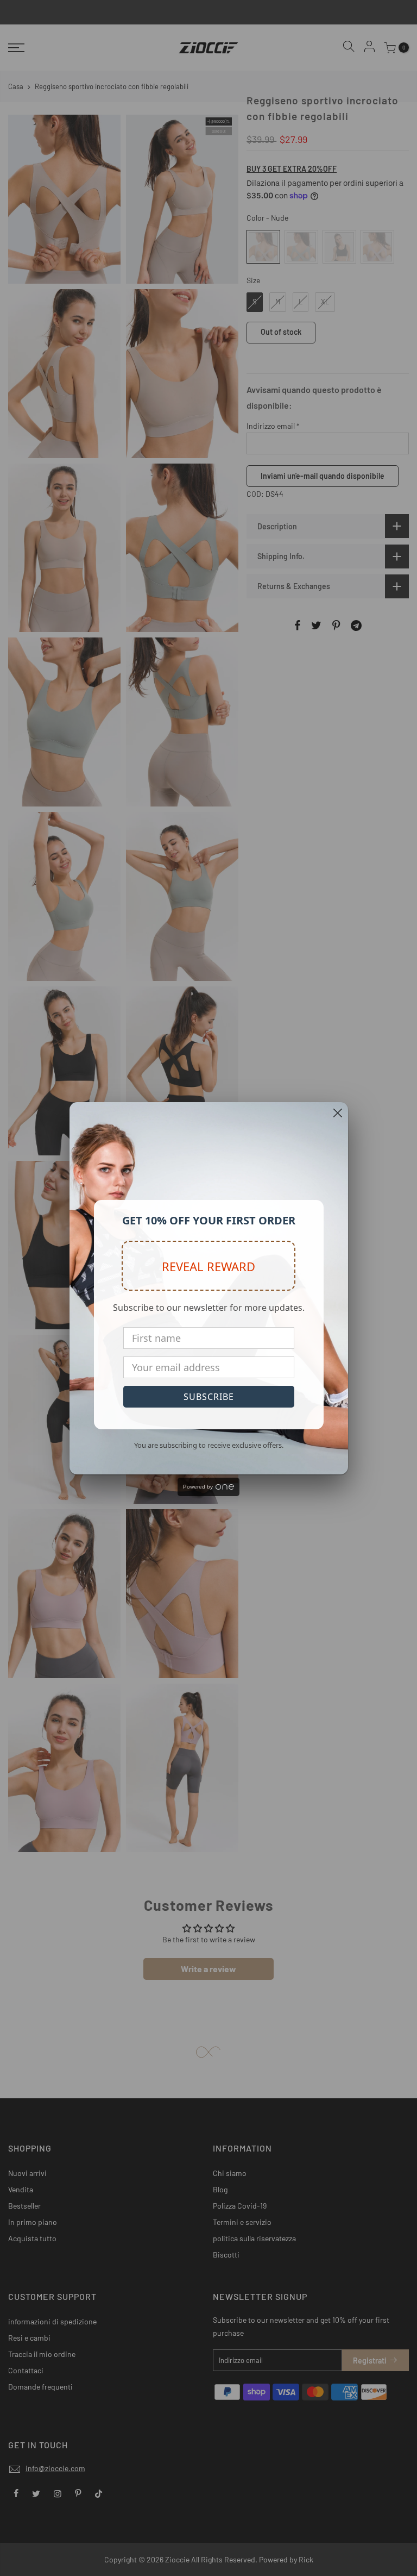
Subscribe (209, 1397)
